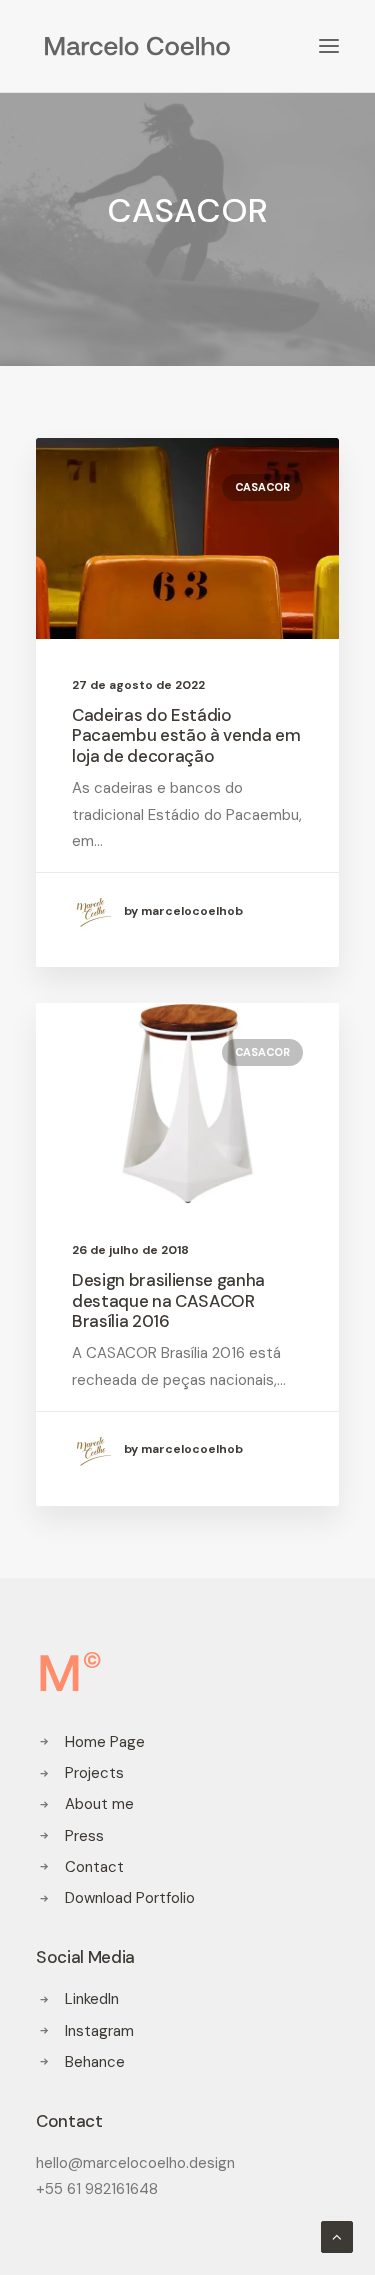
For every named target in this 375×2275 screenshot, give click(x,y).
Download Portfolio (130, 1898)
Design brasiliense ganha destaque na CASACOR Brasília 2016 (168, 1300)
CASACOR (262, 487)
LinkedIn (92, 1999)
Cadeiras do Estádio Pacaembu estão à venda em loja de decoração (186, 735)
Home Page (105, 1742)
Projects (94, 1773)
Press (84, 1836)
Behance (95, 2062)
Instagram (99, 2031)
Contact (94, 1867)
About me (99, 1804)
